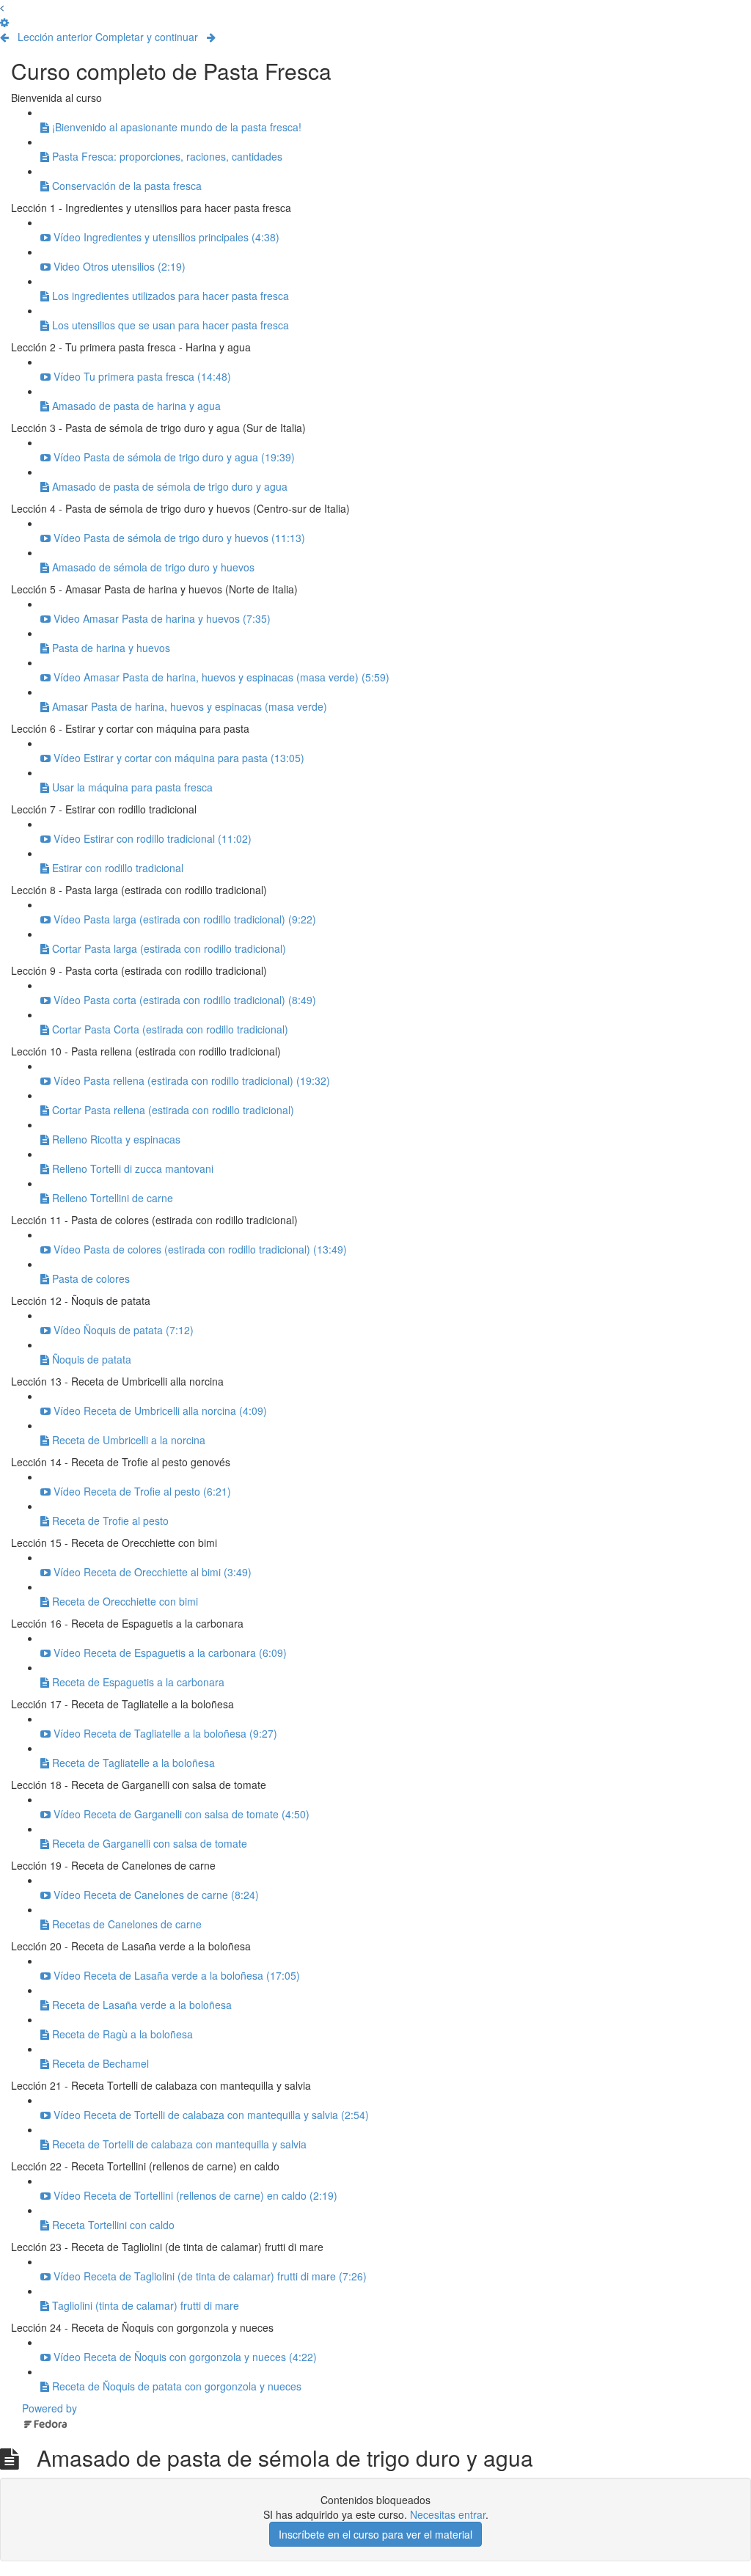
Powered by (50, 2408)
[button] (2, 7)
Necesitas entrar (448, 2514)
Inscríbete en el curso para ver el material (375, 2534)
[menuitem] (4, 22)
